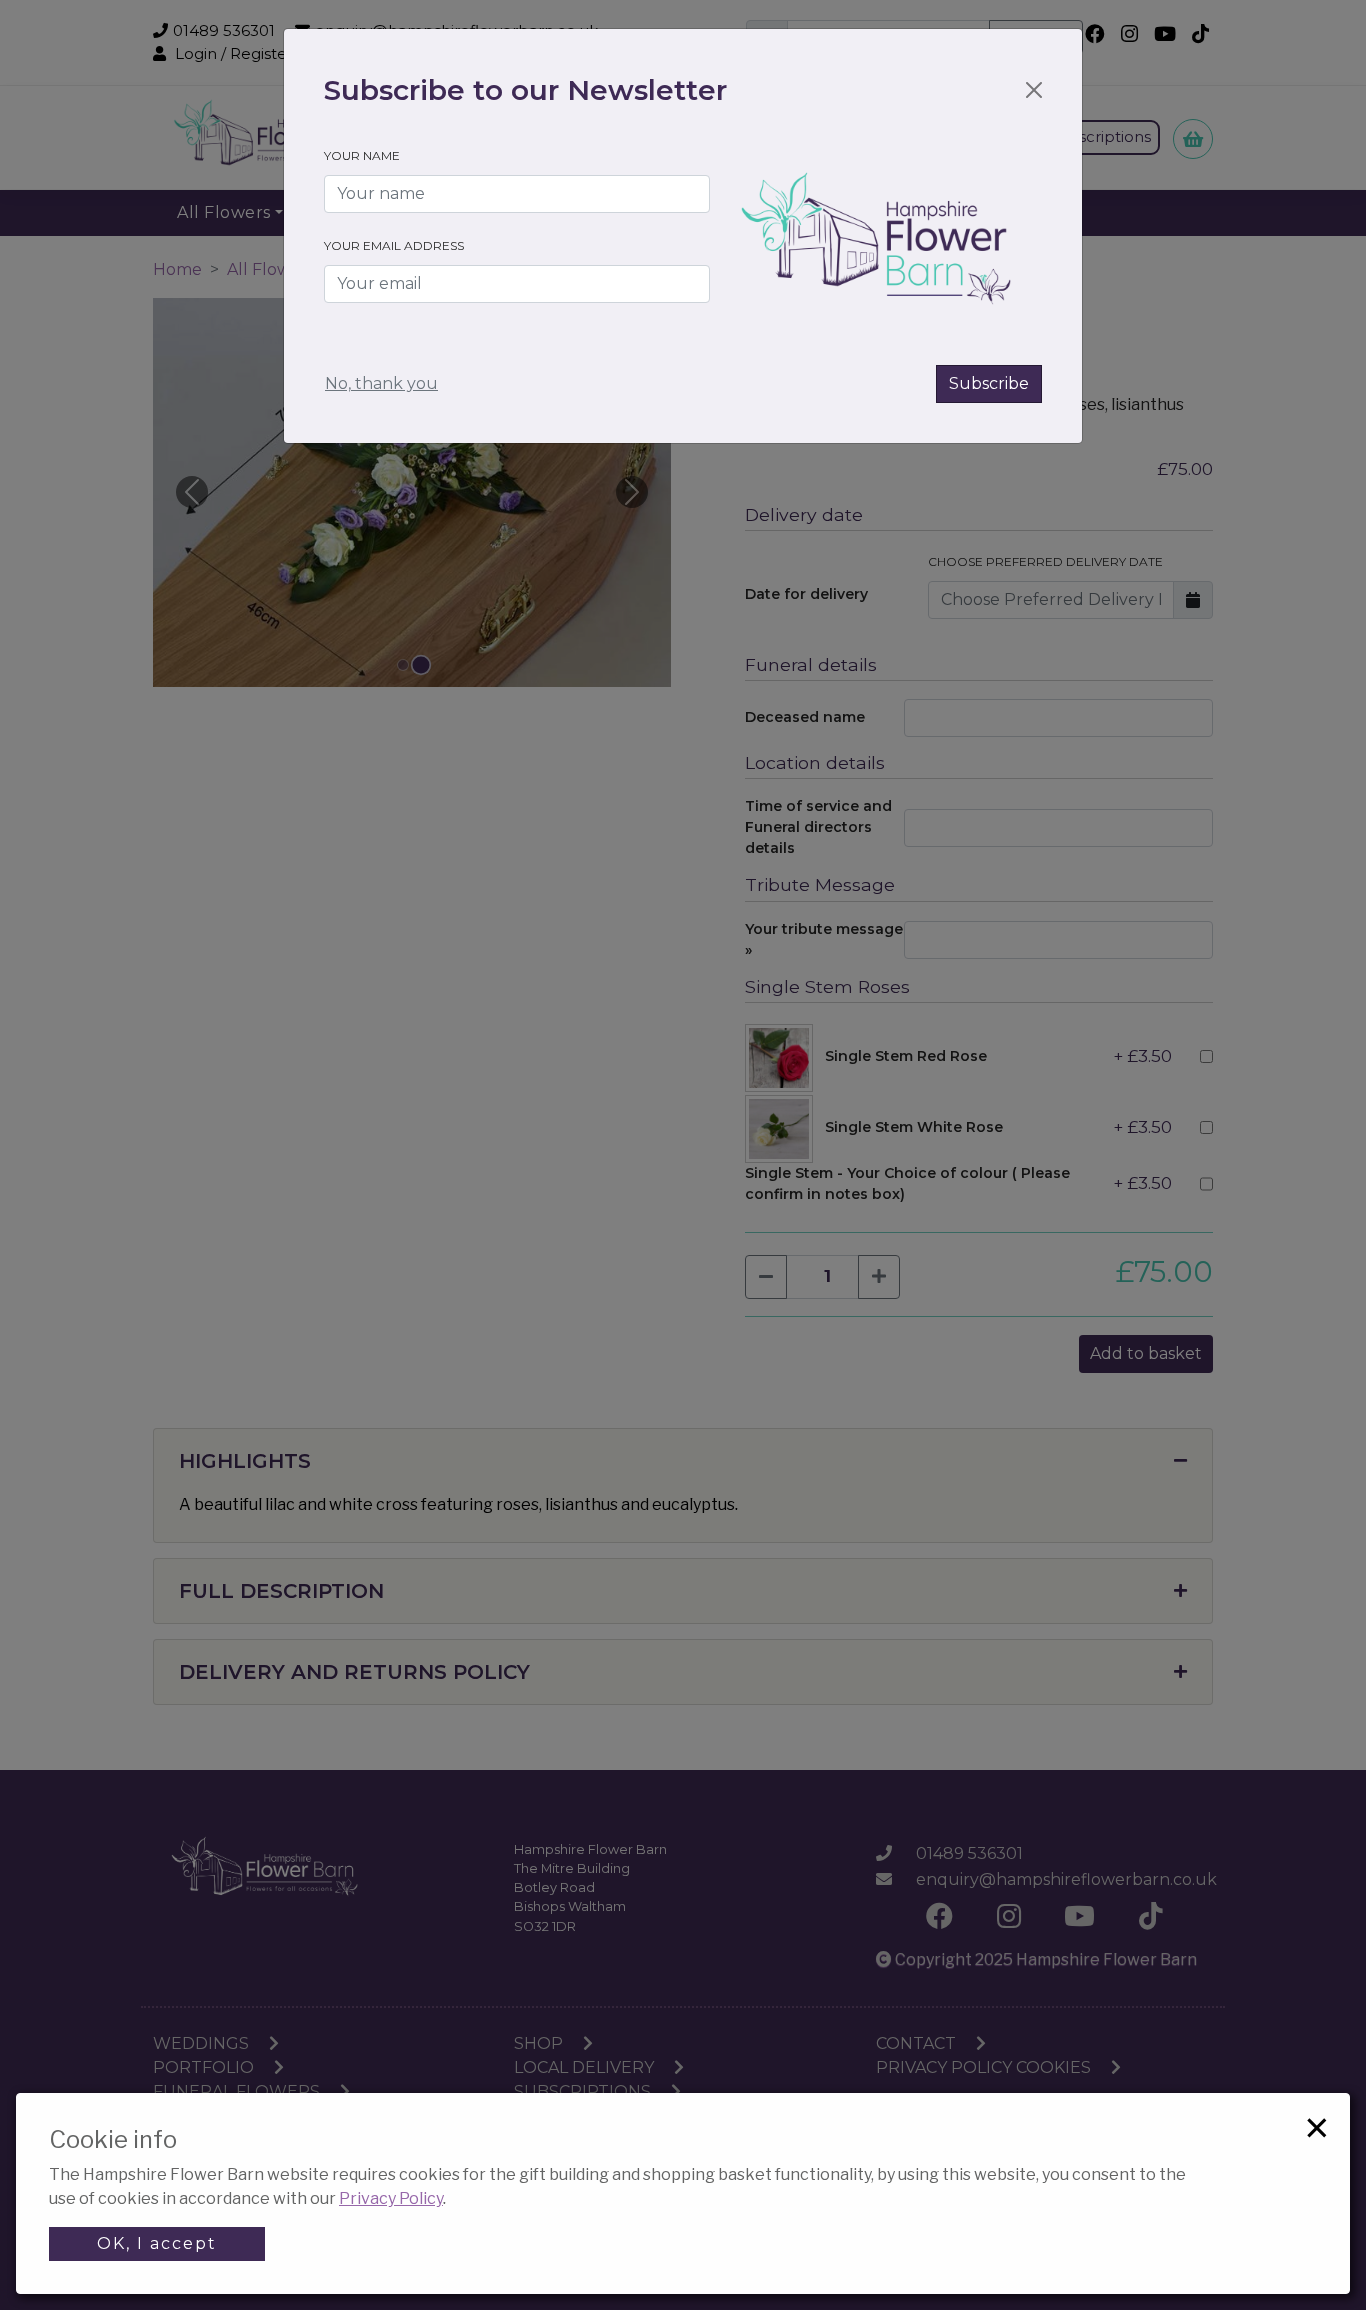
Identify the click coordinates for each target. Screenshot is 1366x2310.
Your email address (394, 245)
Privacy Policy (391, 2198)
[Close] (1034, 90)
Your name (362, 155)
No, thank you (381, 383)
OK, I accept (157, 2243)
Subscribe (989, 383)
